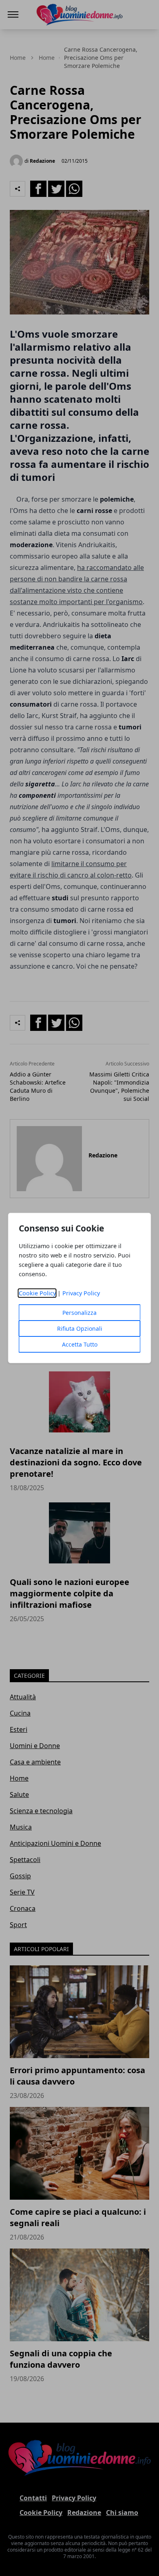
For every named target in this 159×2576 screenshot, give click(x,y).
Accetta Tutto (80, 1344)
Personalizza (79, 1313)
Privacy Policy (81, 1293)
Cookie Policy (37, 1293)
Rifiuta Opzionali (80, 1328)
